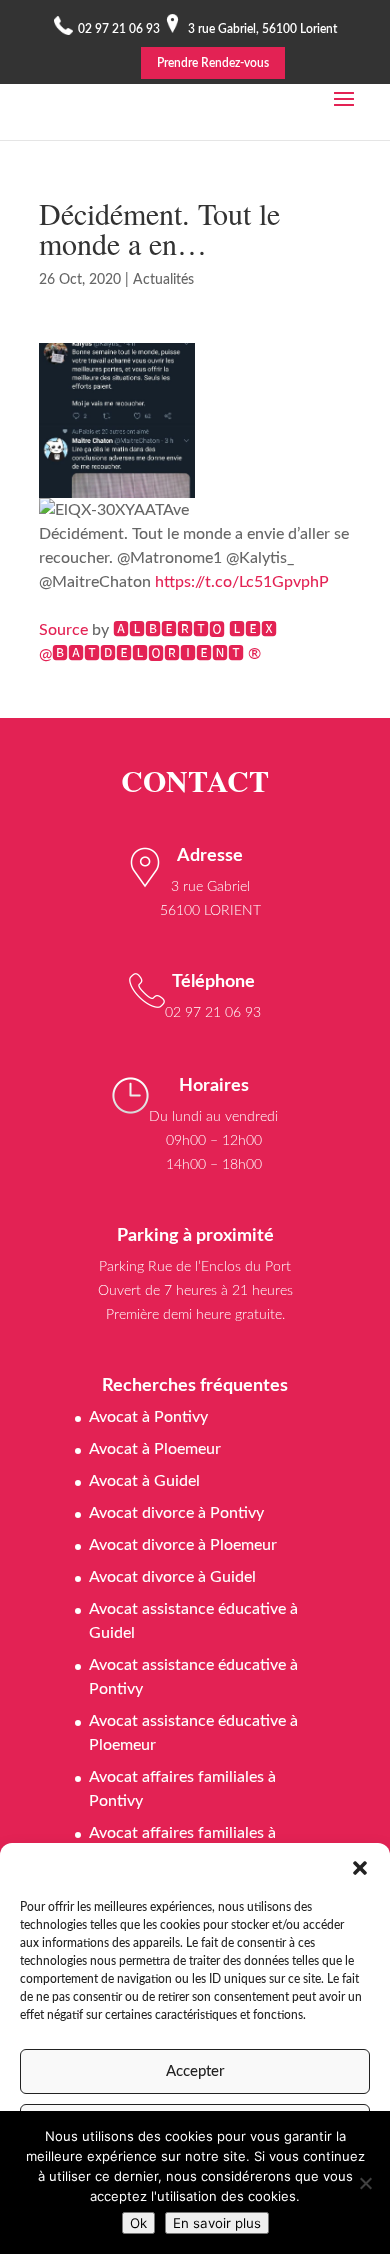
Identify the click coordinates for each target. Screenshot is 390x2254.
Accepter (195, 2071)
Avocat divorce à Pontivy (176, 1513)
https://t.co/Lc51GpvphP (242, 582)
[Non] (365, 2183)
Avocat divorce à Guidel (172, 1577)
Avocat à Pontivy (148, 1417)
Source (63, 630)
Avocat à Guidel (144, 1481)
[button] (360, 1868)
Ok (138, 2223)
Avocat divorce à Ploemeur (183, 1545)
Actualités (163, 280)
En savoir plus (217, 2223)
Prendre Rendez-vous (213, 63)
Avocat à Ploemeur (155, 1449)
